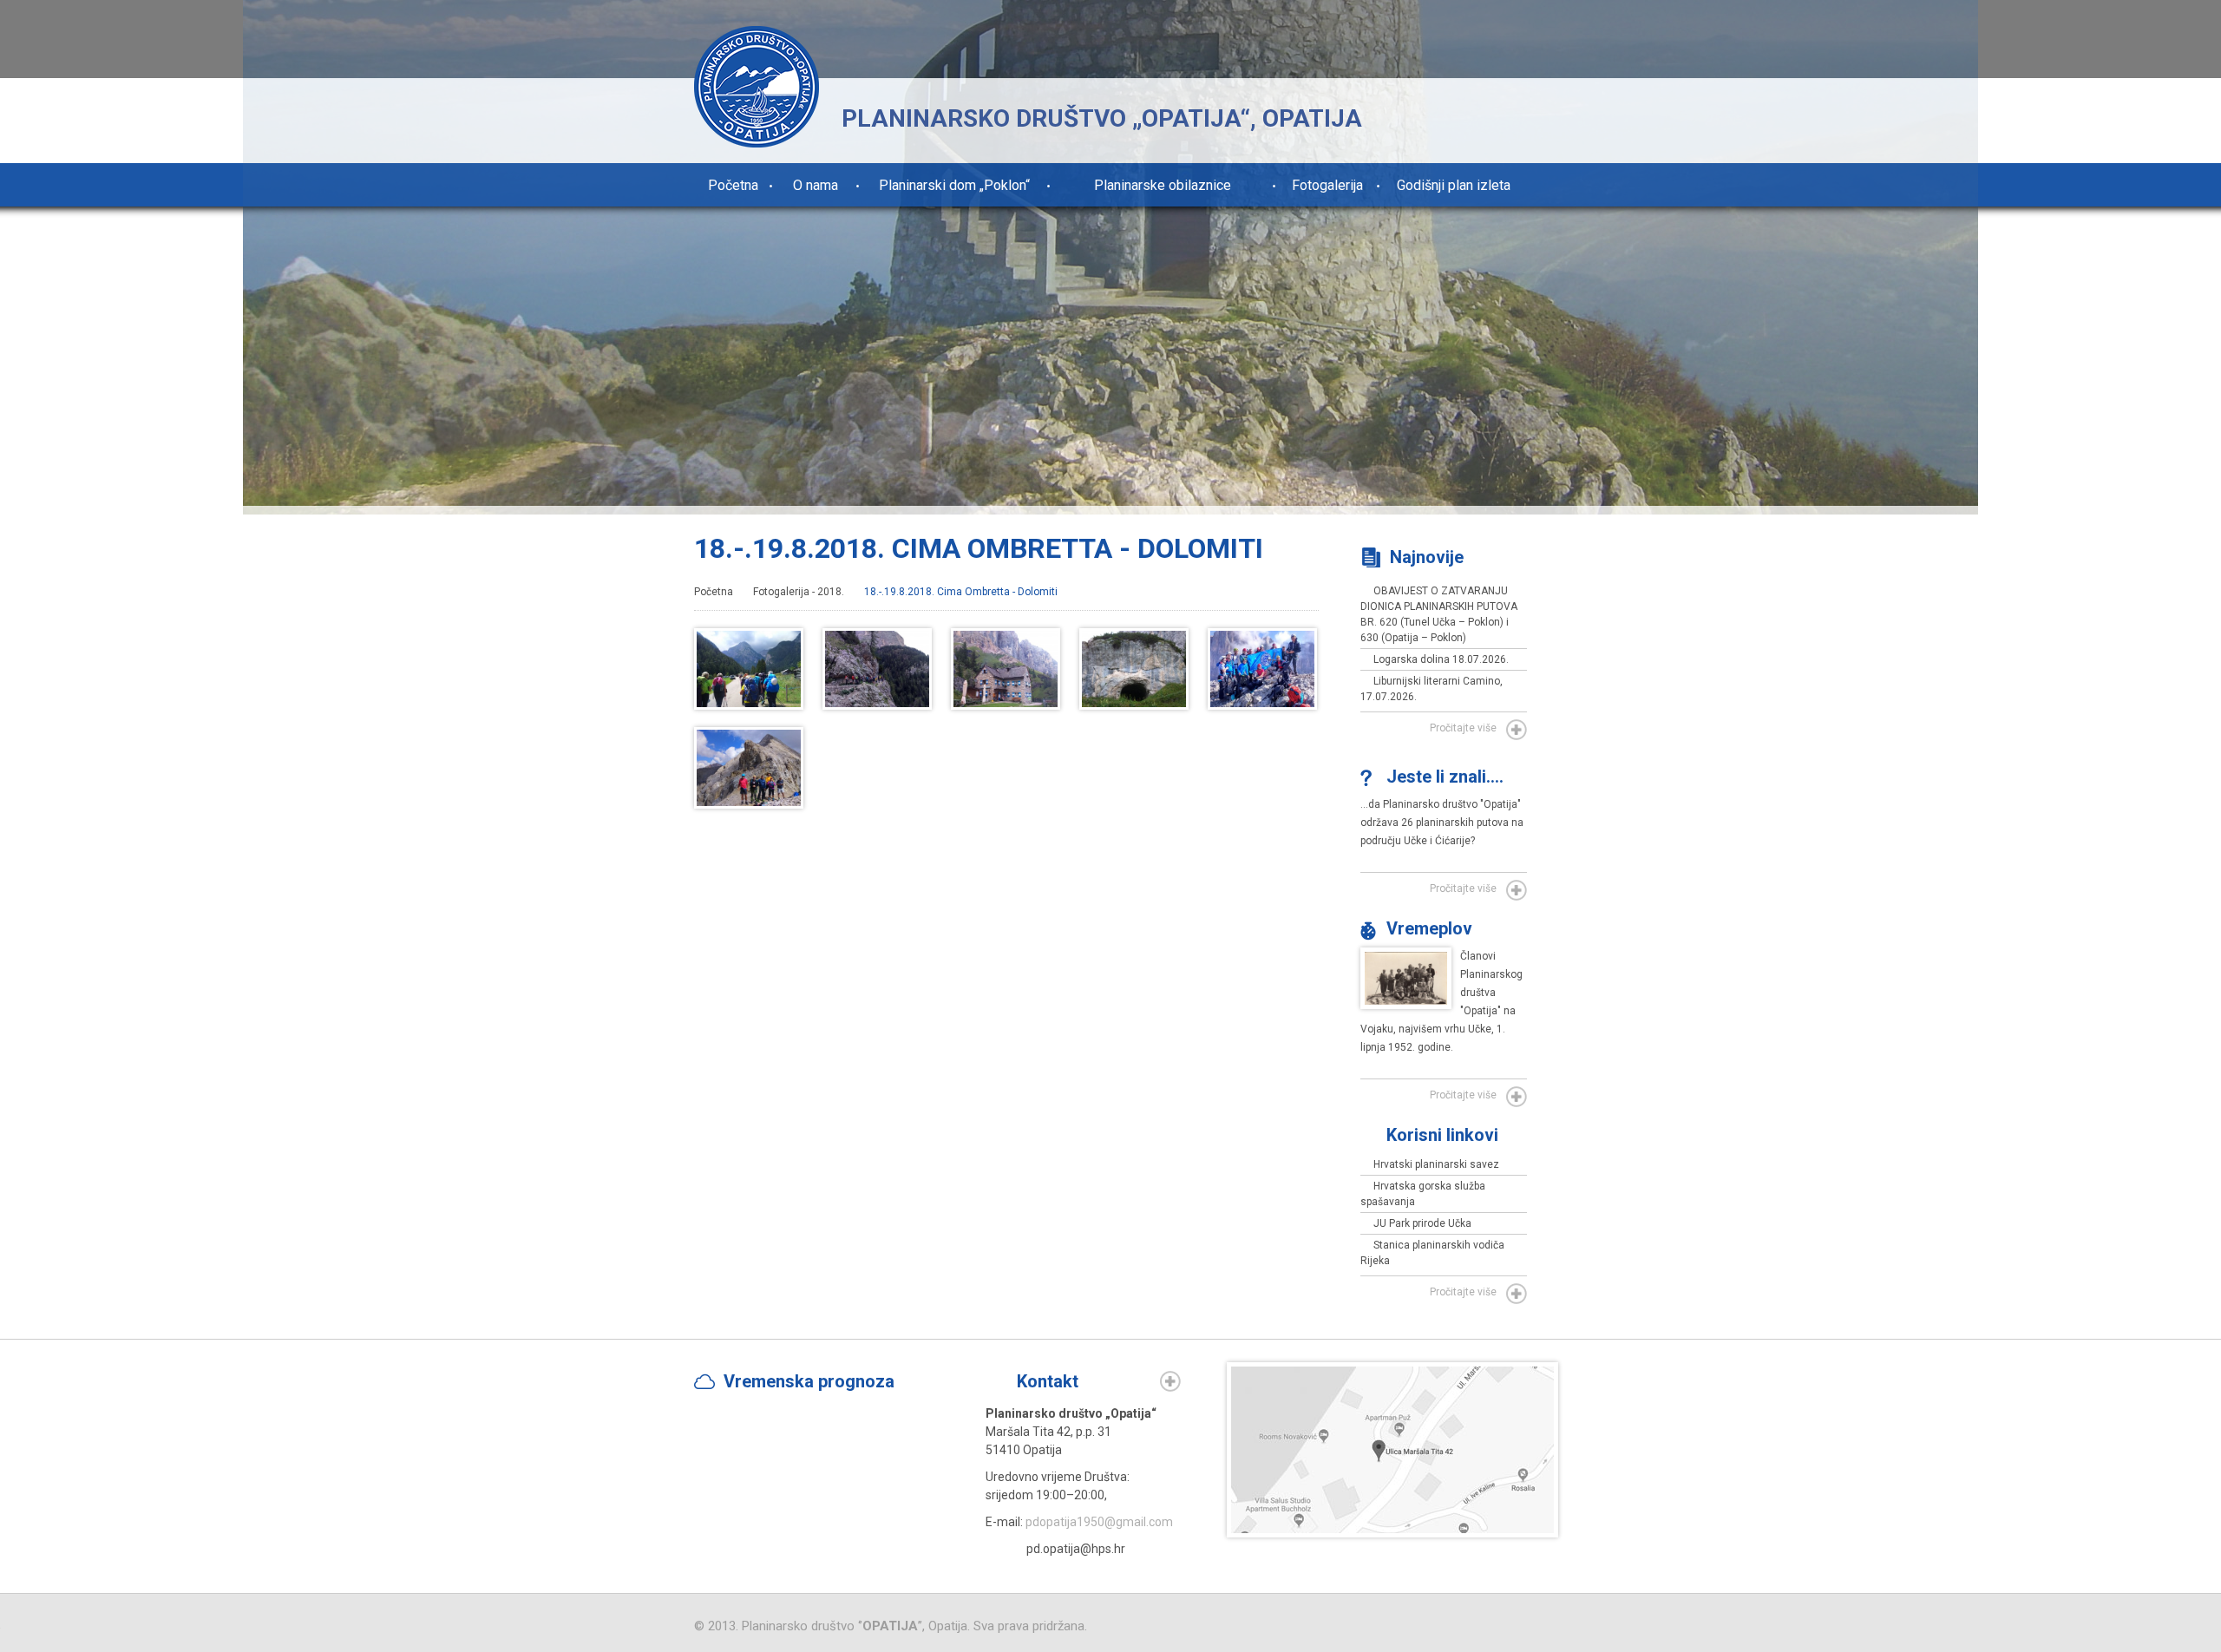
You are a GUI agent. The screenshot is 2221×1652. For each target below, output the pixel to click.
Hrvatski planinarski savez (1436, 1164)
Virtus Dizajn (1419, 1627)
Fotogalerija (1327, 185)
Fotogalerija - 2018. (799, 592)
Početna (733, 185)
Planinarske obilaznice (1163, 185)
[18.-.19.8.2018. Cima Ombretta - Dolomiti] (749, 703)
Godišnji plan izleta (1454, 185)
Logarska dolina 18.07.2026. (1441, 659)
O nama (816, 185)
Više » (1170, 1381)
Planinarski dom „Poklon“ (954, 185)
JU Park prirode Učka (1422, 1223)
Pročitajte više (1463, 728)
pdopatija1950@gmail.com (1099, 1522)
